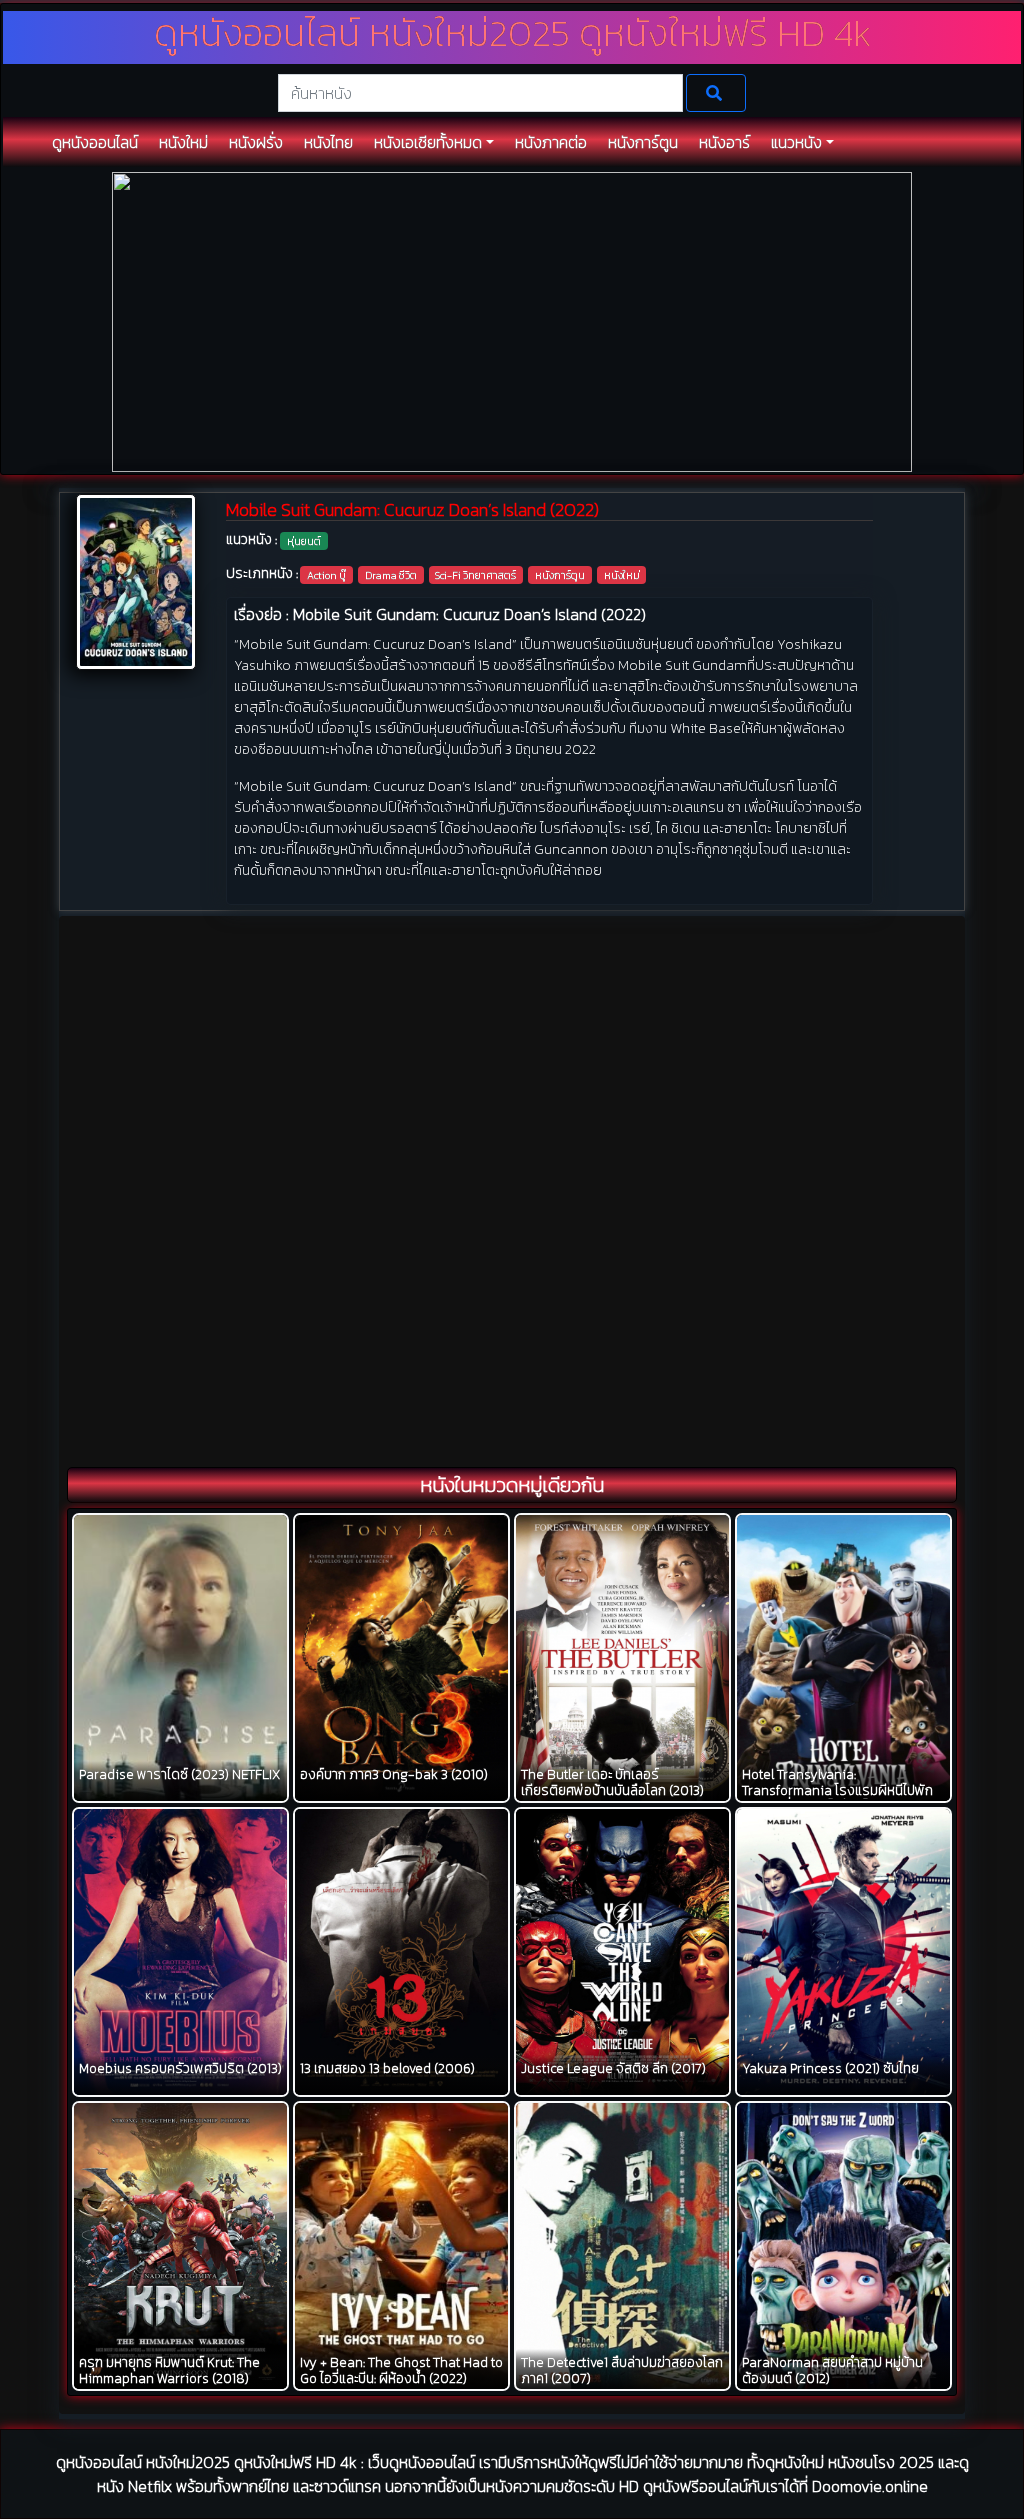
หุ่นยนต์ (304, 541)
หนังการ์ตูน (560, 575)
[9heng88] (512, 320)
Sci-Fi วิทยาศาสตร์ (475, 575)
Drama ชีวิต (391, 575)
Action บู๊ (326, 575)
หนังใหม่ (622, 575)
